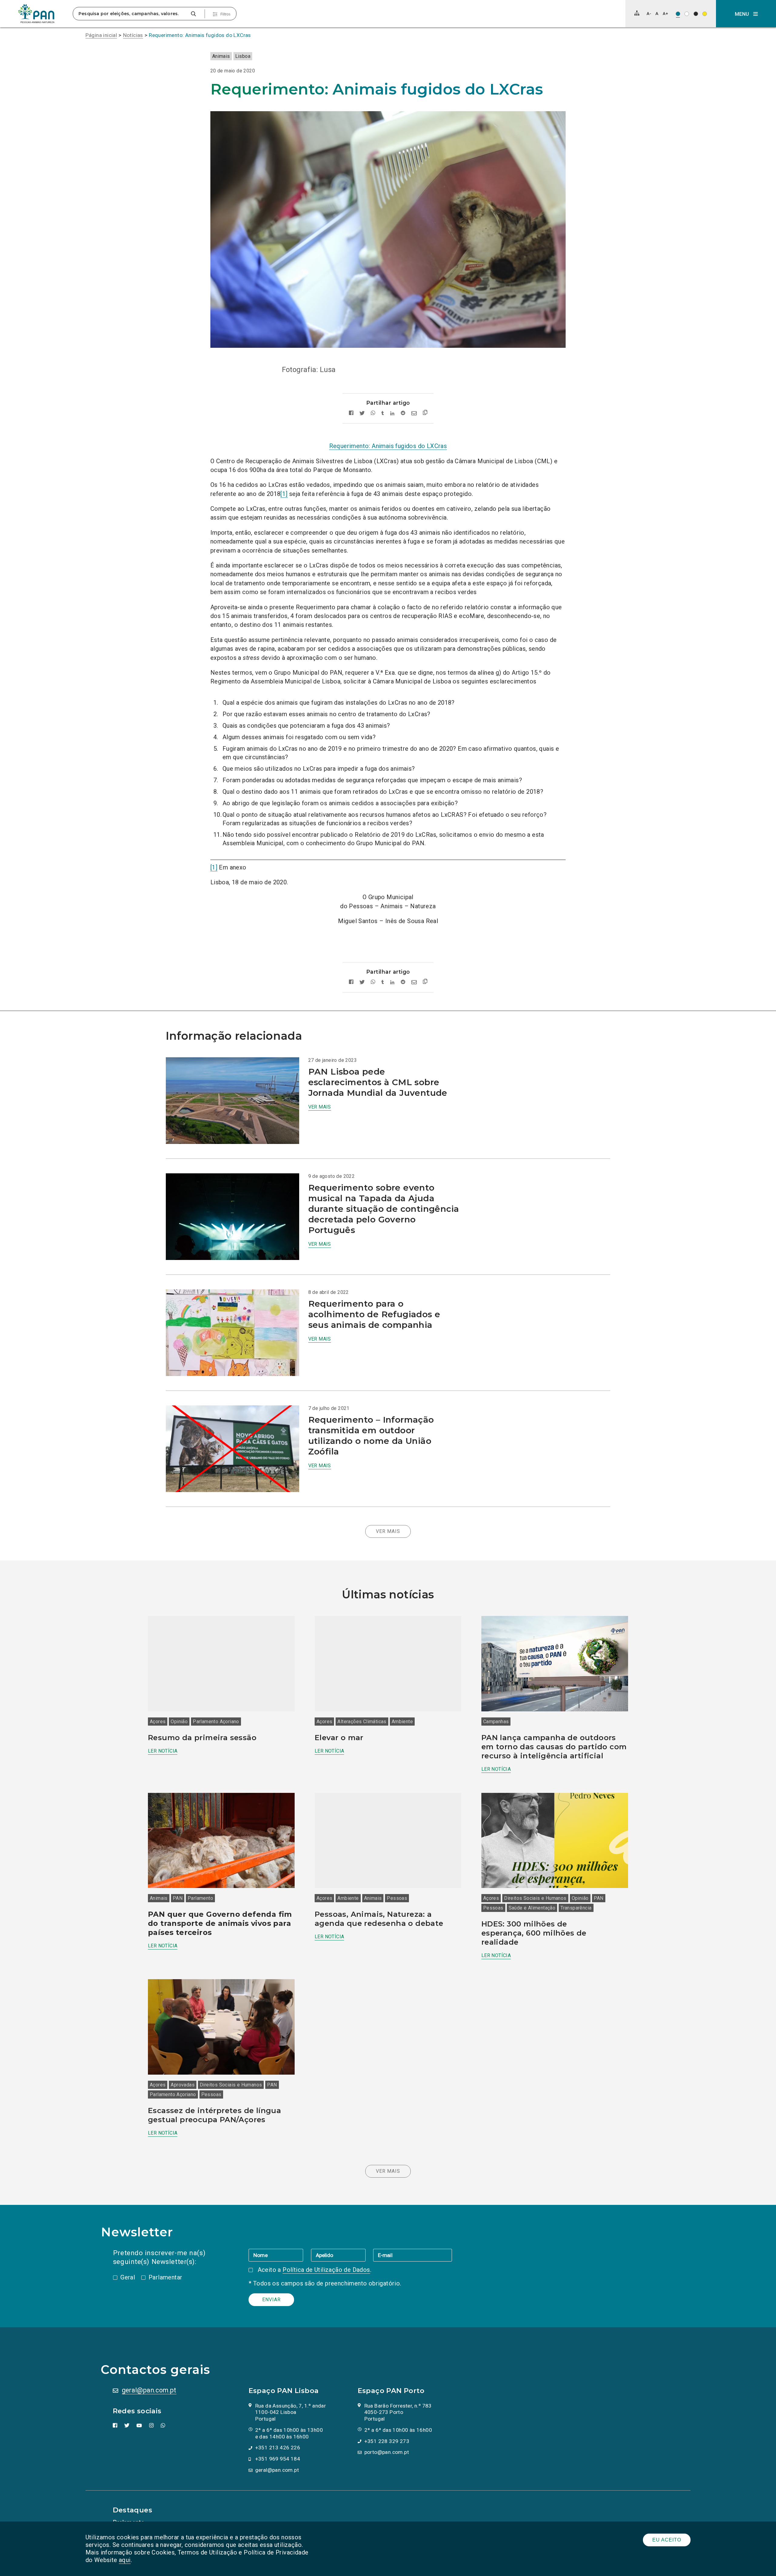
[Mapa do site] (637, 13)
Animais (221, 56)
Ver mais (320, 1107)
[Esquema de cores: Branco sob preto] (696, 14)
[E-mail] (413, 2255)
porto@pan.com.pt (387, 2452)
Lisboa (243, 56)
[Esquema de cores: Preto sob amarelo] (705, 14)
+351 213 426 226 (278, 2448)
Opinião (179, 1722)
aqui (125, 2560)
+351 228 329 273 (387, 2441)
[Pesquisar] (193, 14)
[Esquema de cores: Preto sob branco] (687, 14)
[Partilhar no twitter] (362, 413)
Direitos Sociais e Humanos (535, 1898)
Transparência (576, 1908)
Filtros (225, 14)
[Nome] (280, 2255)
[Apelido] (342, 2255)
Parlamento (200, 1898)
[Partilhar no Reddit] (403, 413)
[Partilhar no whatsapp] (373, 413)
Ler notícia (163, 1751)
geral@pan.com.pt (149, 2390)
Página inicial (101, 35)
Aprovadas (183, 2085)
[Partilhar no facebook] (351, 413)
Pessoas (397, 1898)
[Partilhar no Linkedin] (392, 413)
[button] (746, 14)
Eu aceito (667, 2540)
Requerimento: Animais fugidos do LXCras (200, 35)
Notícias (133, 35)
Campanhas (496, 1722)
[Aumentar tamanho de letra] (665, 13)
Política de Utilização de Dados (326, 2270)
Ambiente (402, 1722)
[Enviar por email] (414, 413)
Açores (158, 1722)
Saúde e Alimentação (532, 1908)
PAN (178, 1898)
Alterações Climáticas (362, 1722)
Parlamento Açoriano (216, 1722)
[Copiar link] (425, 413)
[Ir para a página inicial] (36, 14)
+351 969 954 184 (278, 2459)
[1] (284, 494)
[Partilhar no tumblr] (383, 413)
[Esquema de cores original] (678, 14)
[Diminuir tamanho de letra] (649, 13)
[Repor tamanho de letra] (657, 13)
